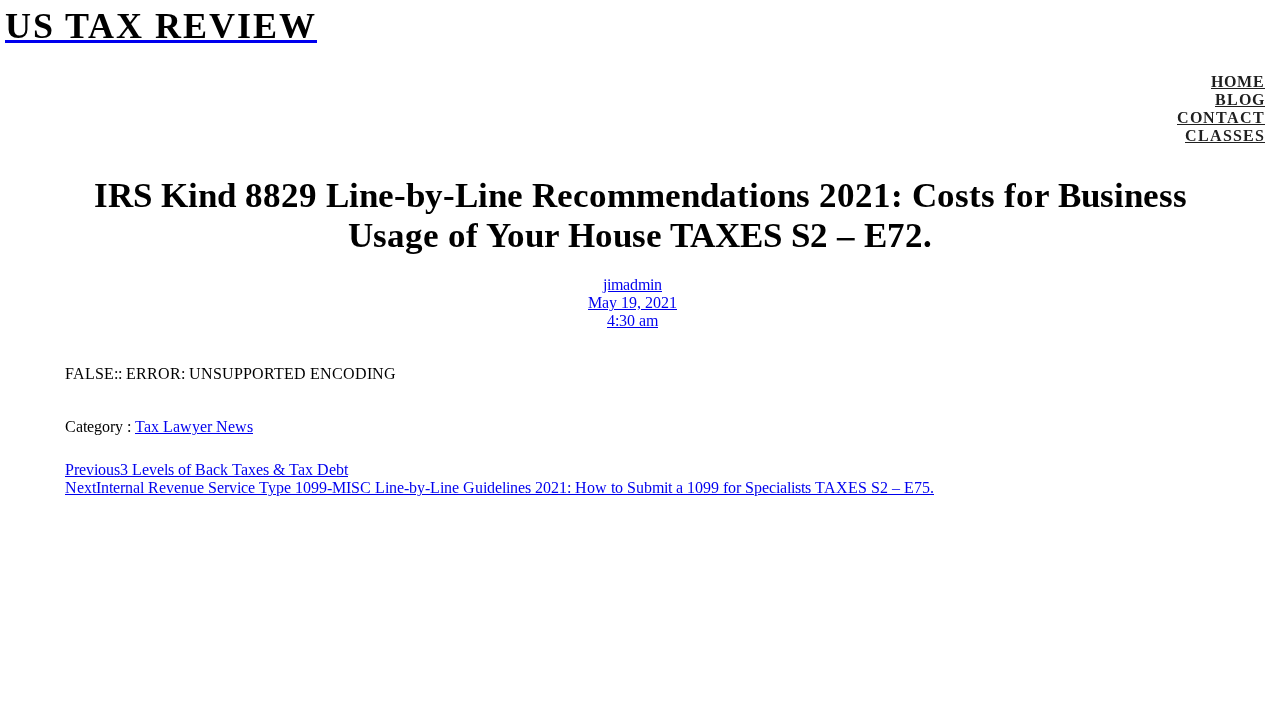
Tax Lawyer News (194, 426)
